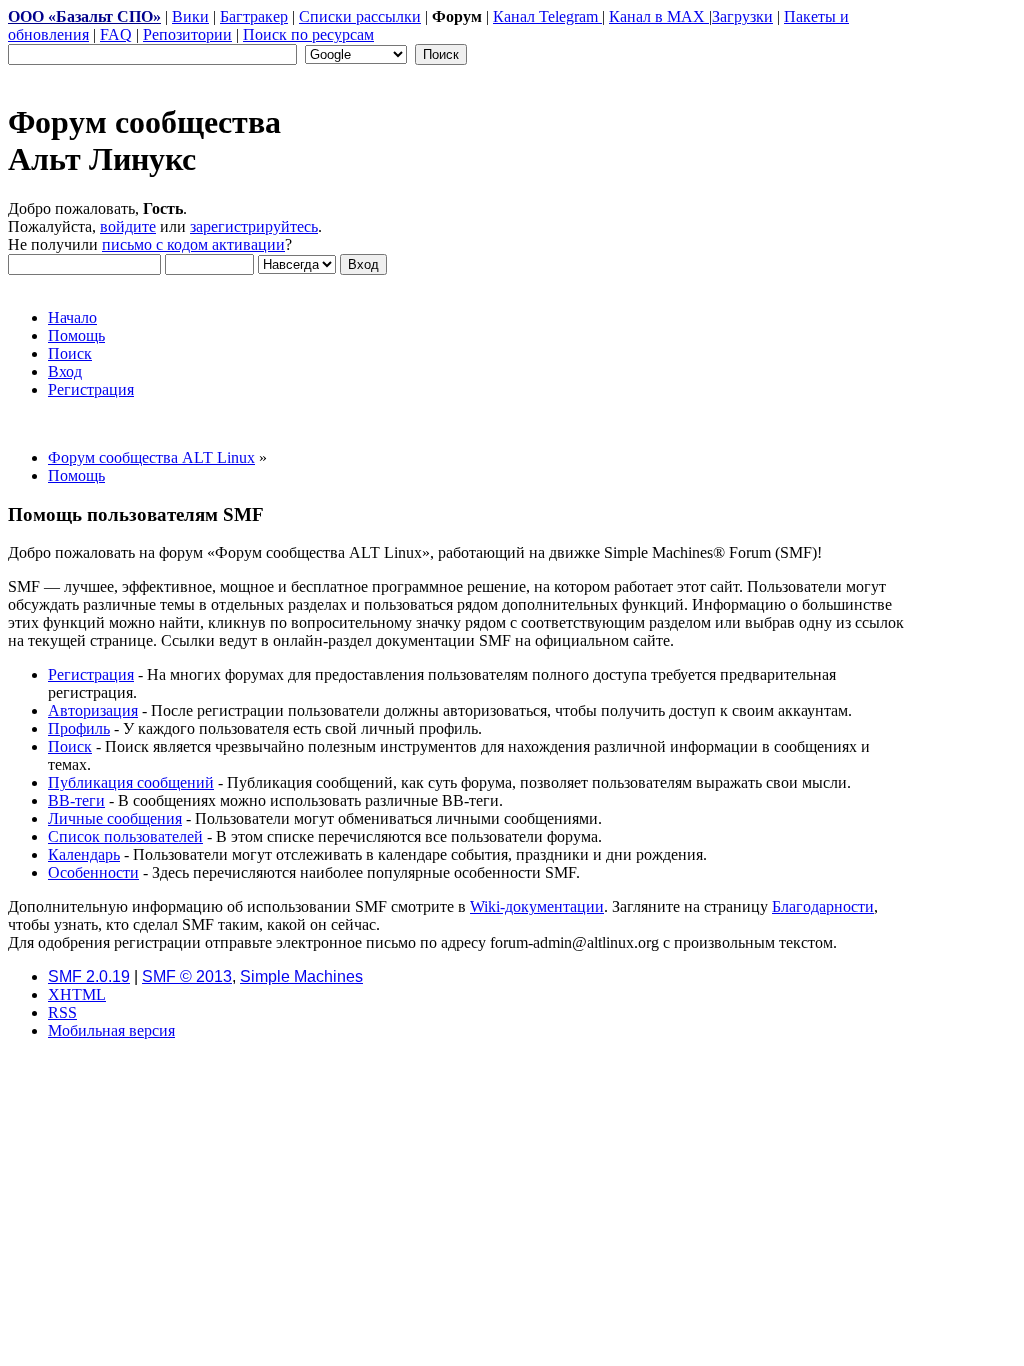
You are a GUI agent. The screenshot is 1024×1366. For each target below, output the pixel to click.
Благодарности (823, 906)
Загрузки (742, 16)
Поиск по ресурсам (308, 34)
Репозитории (187, 34)
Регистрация (91, 674)
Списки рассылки (360, 16)
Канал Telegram (547, 16)
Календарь (84, 854)
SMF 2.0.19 (89, 976)
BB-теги (76, 800)
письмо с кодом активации (193, 244)
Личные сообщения (115, 818)
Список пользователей (125, 836)
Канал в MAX (659, 16)
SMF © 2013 (187, 976)
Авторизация (93, 710)
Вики (190, 16)
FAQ (116, 34)
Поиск (70, 746)
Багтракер (254, 16)
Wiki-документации (537, 906)
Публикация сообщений (131, 782)
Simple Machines (301, 976)
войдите (128, 226)
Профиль (79, 728)
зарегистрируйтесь (254, 226)
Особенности (93, 872)
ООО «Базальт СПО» (84, 16)
